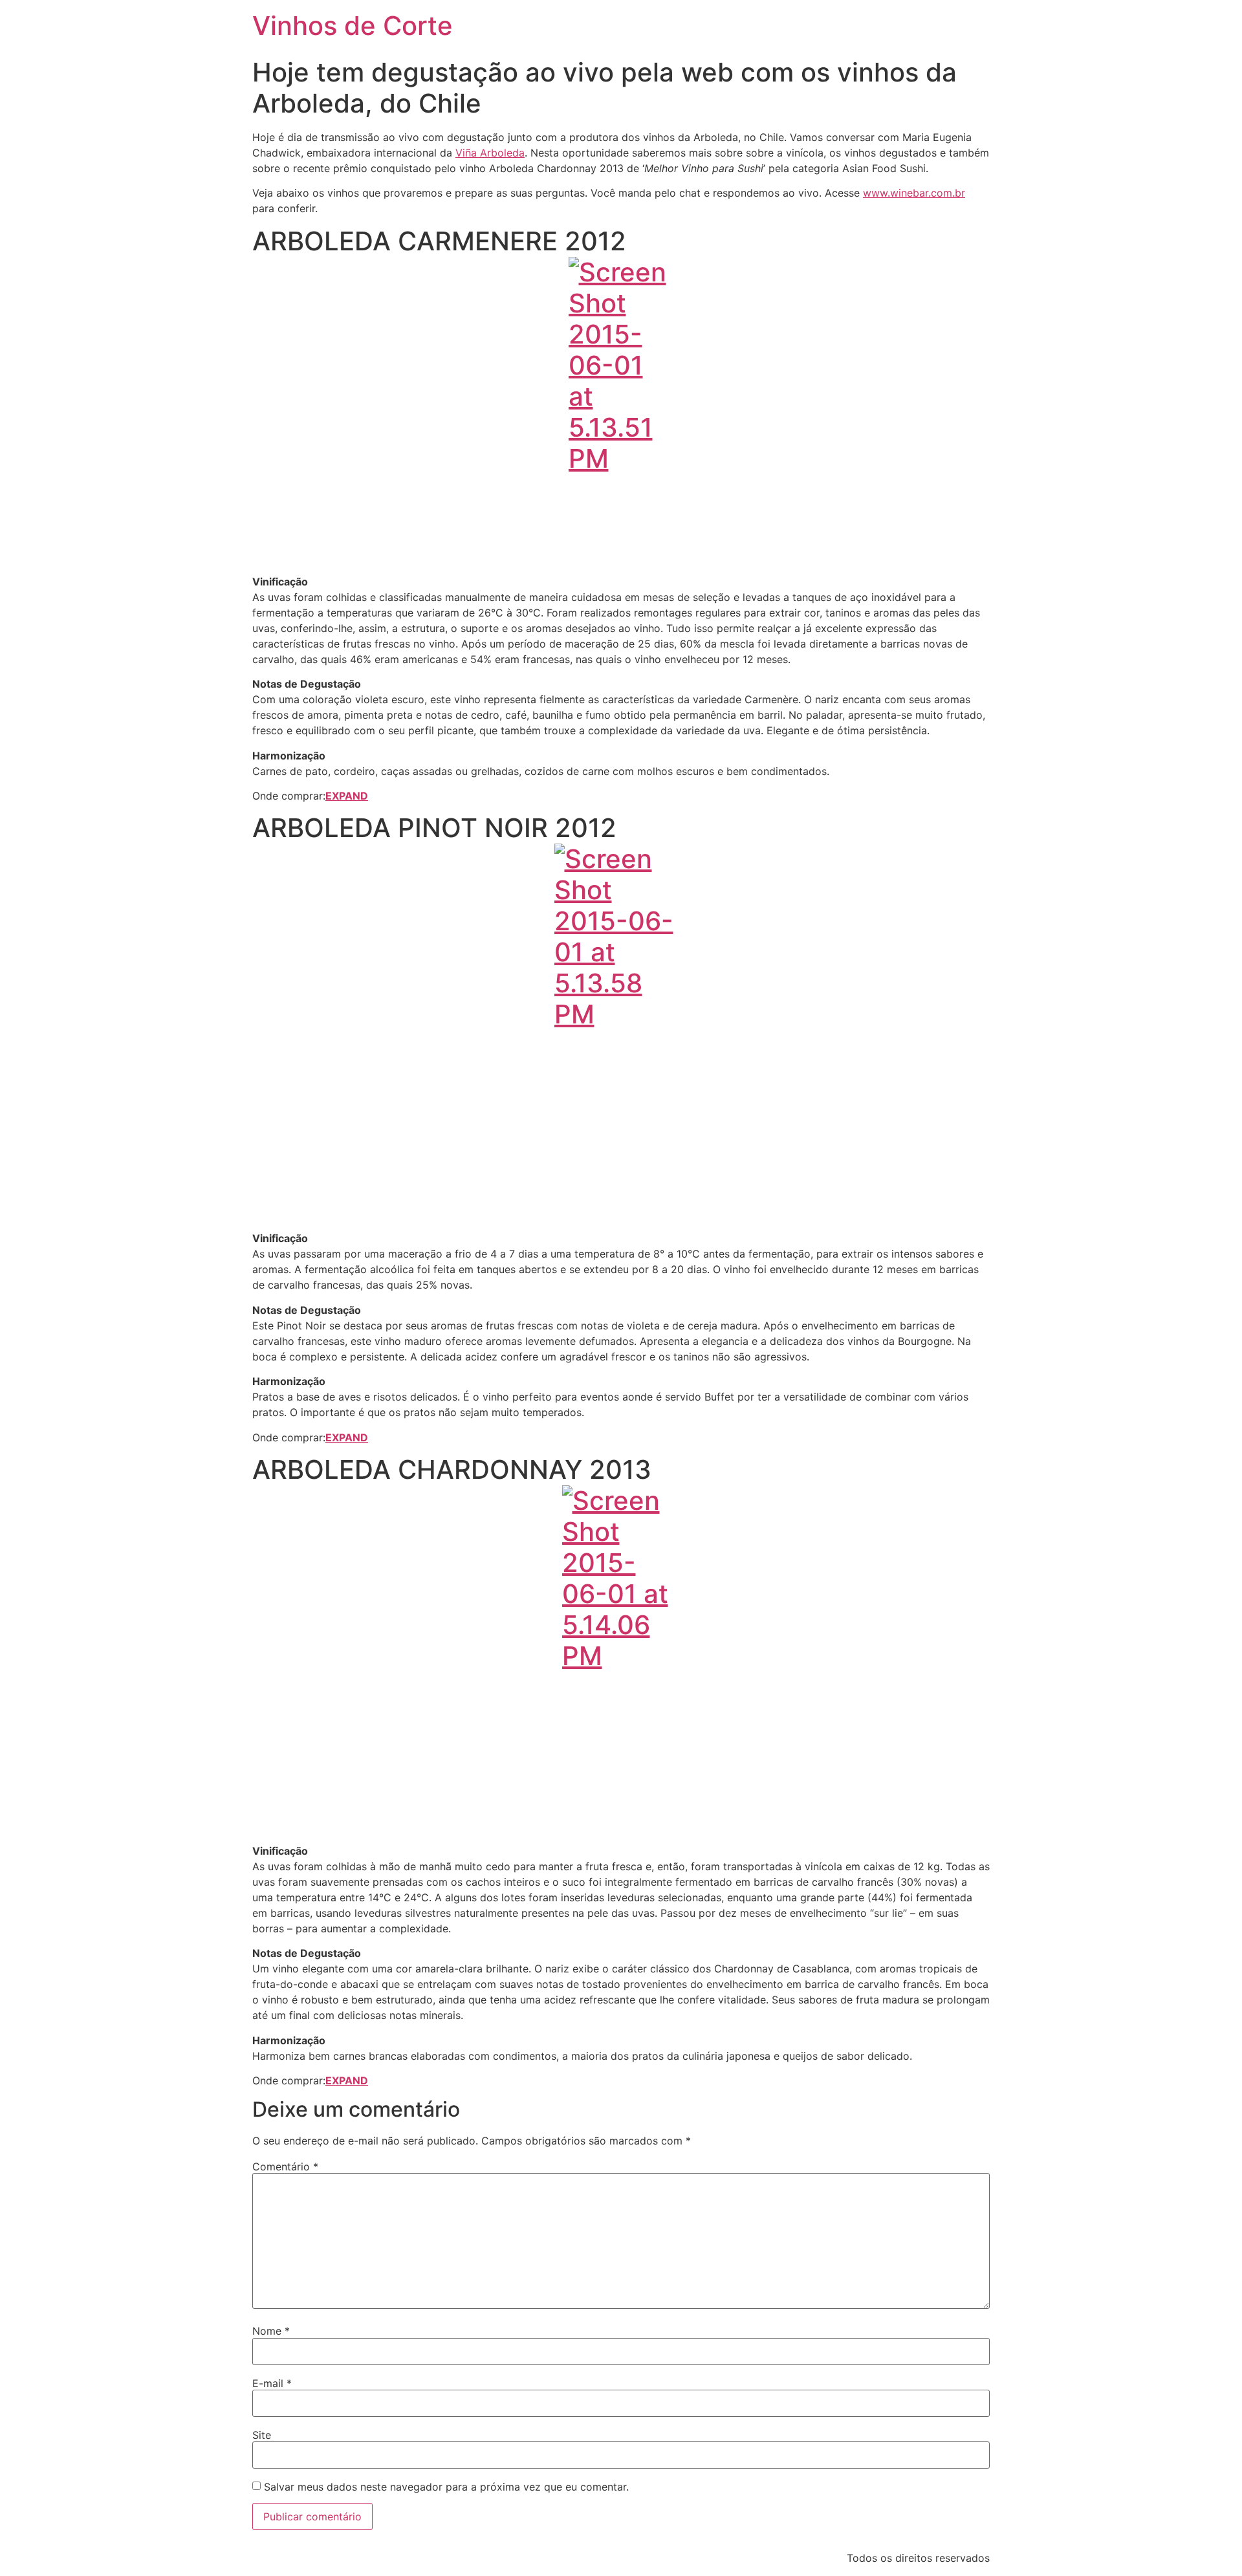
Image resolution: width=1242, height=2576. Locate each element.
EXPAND (347, 796)
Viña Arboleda (490, 153)
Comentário (285, 2167)
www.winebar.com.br (914, 193)
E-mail (272, 2383)
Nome (271, 2331)
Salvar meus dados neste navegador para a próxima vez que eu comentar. (446, 2487)
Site (262, 2435)
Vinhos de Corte (353, 26)
